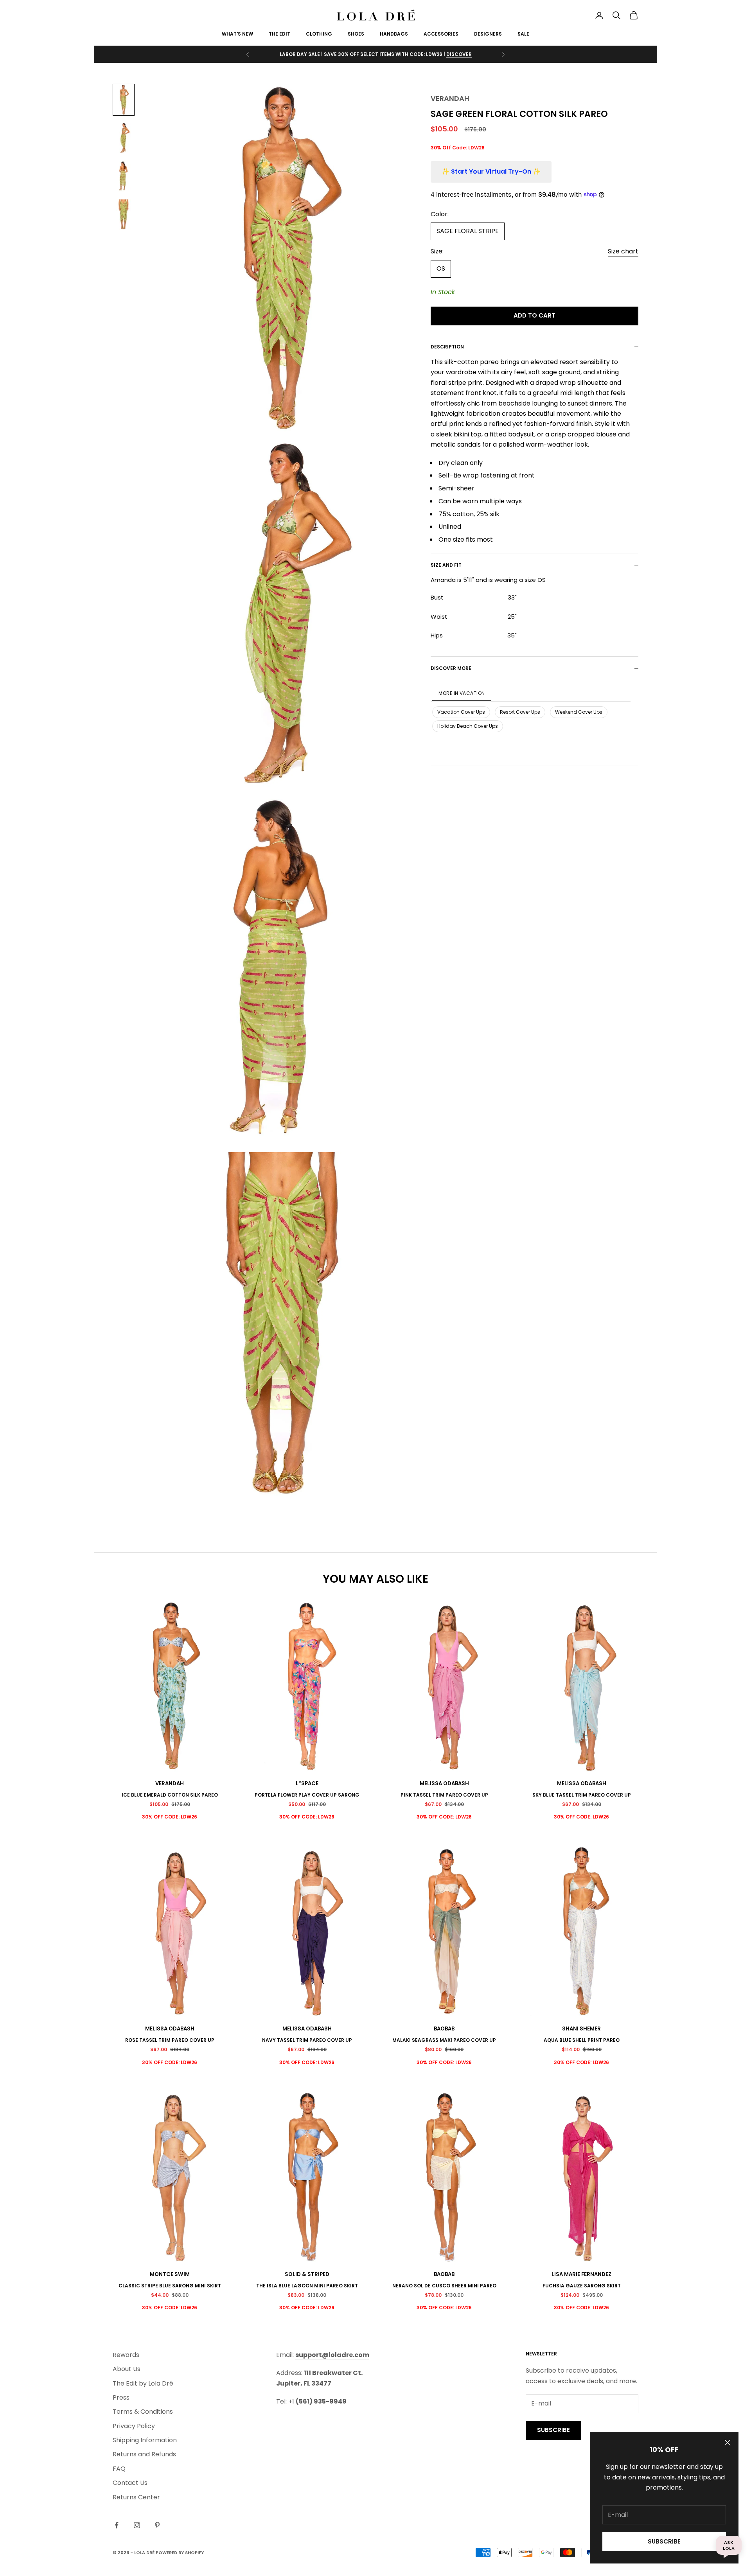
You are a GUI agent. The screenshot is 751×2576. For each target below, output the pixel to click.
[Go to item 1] (124, 100)
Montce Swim (170, 2274)
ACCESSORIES (441, 34)
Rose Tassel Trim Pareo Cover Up (170, 2040)
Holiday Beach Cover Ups (468, 726)
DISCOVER (459, 54)
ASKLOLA (729, 2545)
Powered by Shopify (180, 2553)
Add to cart (535, 315)
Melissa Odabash (444, 1783)
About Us (127, 2369)
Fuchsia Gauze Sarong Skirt (582, 2286)
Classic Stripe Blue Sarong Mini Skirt (170, 2286)
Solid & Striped (307, 2274)
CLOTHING (319, 34)
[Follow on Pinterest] (157, 2525)
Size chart (623, 251)
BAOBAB (444, 2029)
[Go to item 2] (124, 138)
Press (121, 2397)
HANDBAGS (394, 34)
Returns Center (136, 2497)
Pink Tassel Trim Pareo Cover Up (444, 1795)
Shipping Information (145, 2440)
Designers (488, 34)
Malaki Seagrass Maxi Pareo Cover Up (444, 2040)
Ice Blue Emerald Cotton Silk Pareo (170, 1795)
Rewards (126, 2355)
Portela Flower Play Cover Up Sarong (307, 1795)
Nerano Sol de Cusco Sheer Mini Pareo (444, 2286)
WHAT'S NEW (237, 34)
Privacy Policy (134, 2426)
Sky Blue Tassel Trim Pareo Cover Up (582, 1795)
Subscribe (664, 2541)
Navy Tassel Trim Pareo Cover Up (307, 2040)
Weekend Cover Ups (579, 712)
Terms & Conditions (143, 2412)
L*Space (307, 1783)
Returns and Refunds (144, 2454)
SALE (523, 34)
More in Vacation (462, 693)
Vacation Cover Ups (461, 712)
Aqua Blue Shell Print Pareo (582, 2040)
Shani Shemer (581, 2029)
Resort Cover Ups (520, 712)
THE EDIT (279, 34)
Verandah (450, 98)
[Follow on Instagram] (137, 2525)
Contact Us (130, 2483)
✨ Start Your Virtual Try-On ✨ (491, 171)
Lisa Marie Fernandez (581, 2274)
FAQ (119, 2469)
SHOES (356, 34)
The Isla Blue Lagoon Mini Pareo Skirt (307, 2286)
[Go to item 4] (124, 215)
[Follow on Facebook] (117, 2525)
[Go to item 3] (124, 176)
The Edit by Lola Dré (143, 2383)
